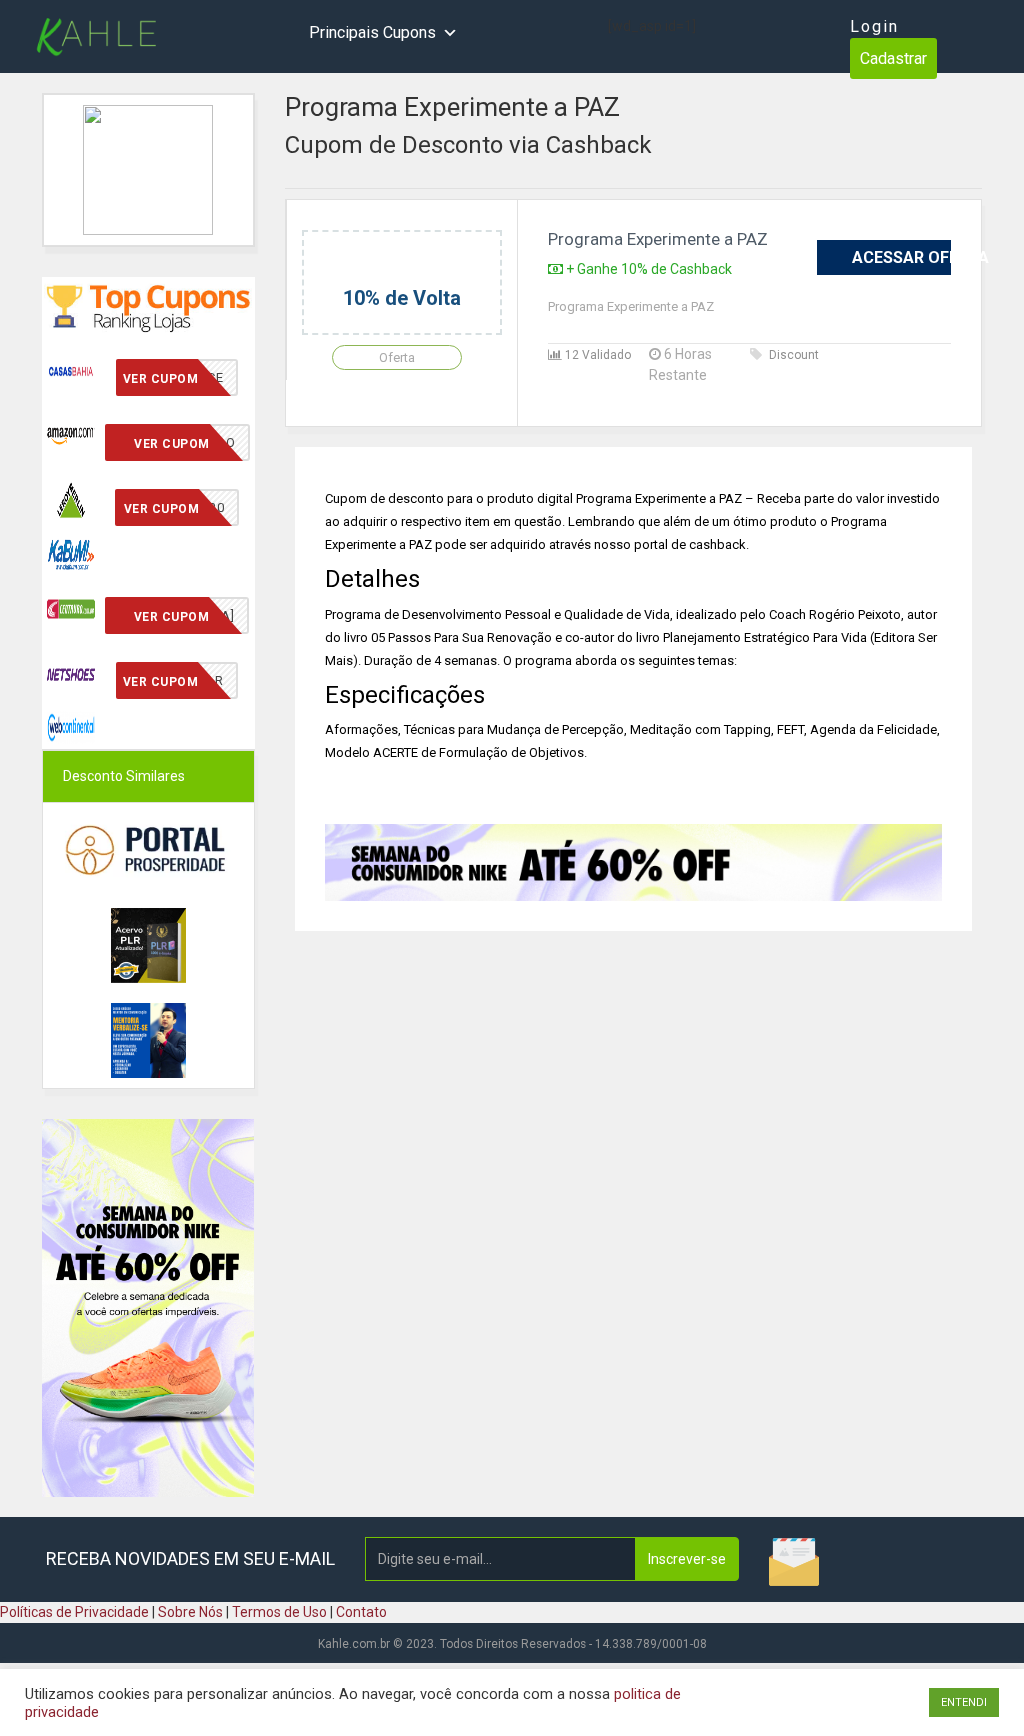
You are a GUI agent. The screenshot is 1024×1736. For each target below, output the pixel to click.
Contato (361, 1612)
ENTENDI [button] (964, 1702)
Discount (794, 355)
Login (874, 26)
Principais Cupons (372, 32)
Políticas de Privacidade (74, 1612)
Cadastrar (893, 58)
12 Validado (596, 355)
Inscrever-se (687, 1559)
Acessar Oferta (901, 257)
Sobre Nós (190, 1612)
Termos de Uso (279, 1612)
